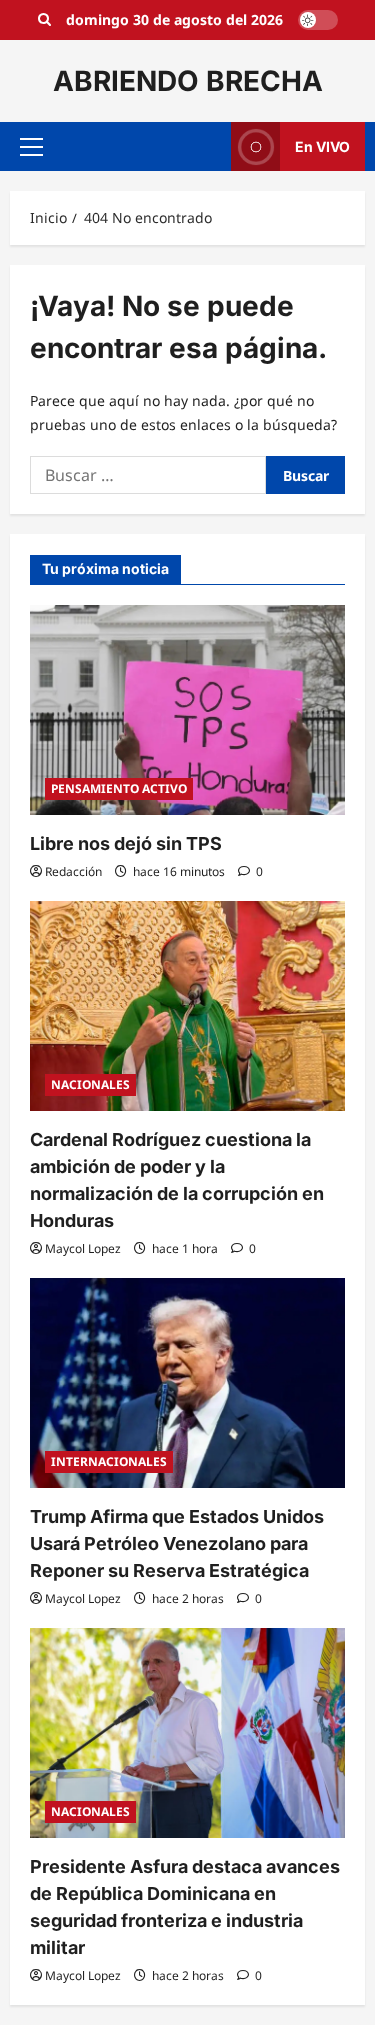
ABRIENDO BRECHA (188, 81)
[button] (31, 147)
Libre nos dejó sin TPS (126, 843)
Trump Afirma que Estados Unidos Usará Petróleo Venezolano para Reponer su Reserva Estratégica (177, 1543)
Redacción (73, 871)
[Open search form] (44, 20)
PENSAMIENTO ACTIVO (119, 788)
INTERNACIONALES (109, 1461)
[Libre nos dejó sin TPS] (187, 710)
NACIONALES (90, 1084)
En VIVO (322, 146)
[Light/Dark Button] (318, 20)
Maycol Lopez (83, 1248)
